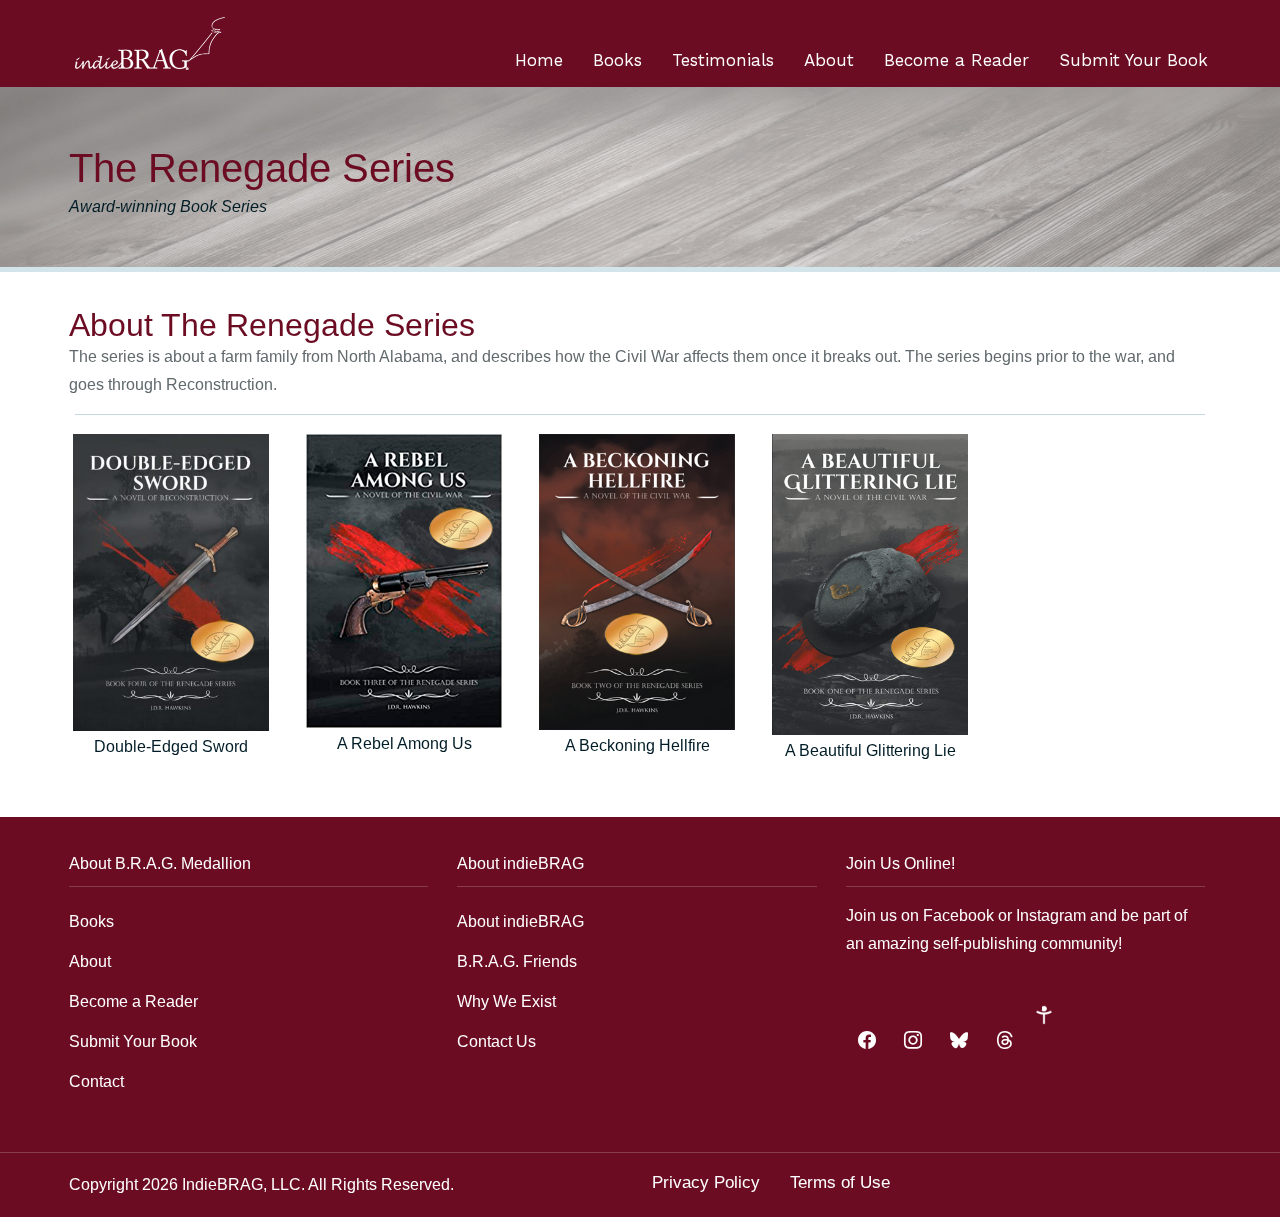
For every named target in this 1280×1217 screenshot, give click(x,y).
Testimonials (723, 60)
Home (539, 60)
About (829, 60)
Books (617, 60)
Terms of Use (840, 1182)
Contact (96, 1081)
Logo (150, 43)
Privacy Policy (706, 1182)
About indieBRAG (520, 921)
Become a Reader (956, 60)
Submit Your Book (1133, 60)
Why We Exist (506, 1001)
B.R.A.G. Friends (517, 961)
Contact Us (496, 1041)
